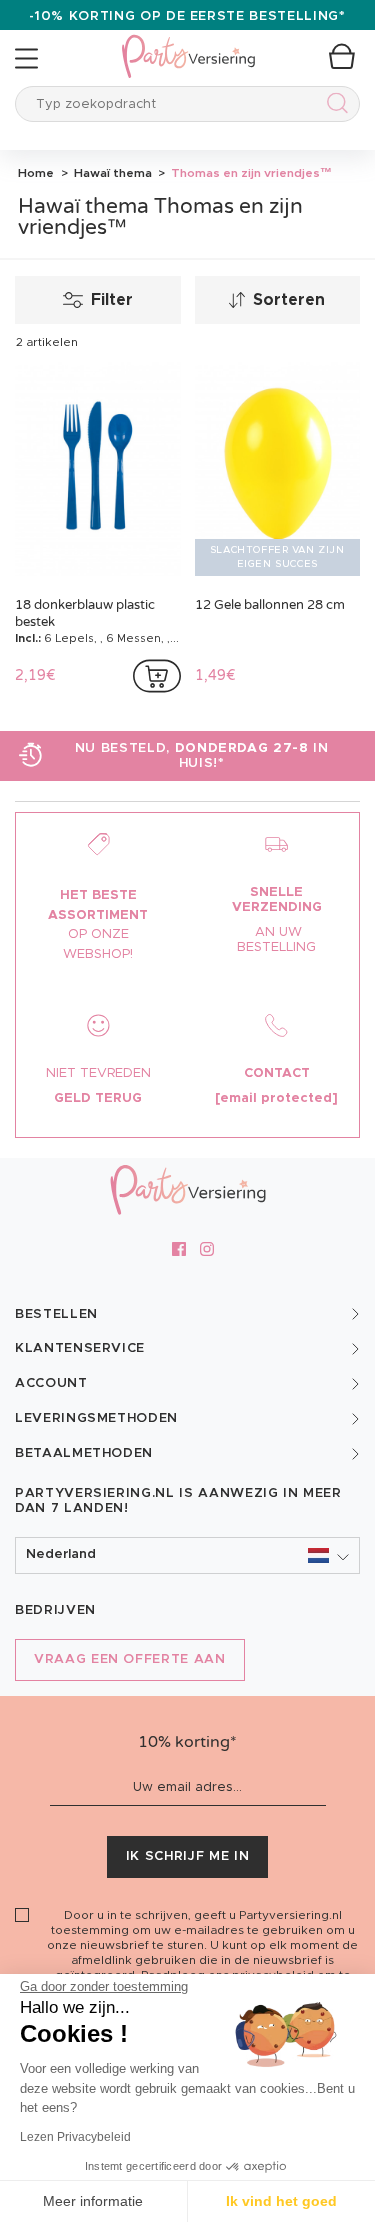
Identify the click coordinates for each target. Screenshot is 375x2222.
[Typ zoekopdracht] (333, 106)
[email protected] (276, 1098)
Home (36, 173)
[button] (187, 1555)
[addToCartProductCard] (157, 676)
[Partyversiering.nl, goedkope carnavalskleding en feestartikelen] (188, 43)
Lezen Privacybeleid (75, 2137)
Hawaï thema (111, 173)
